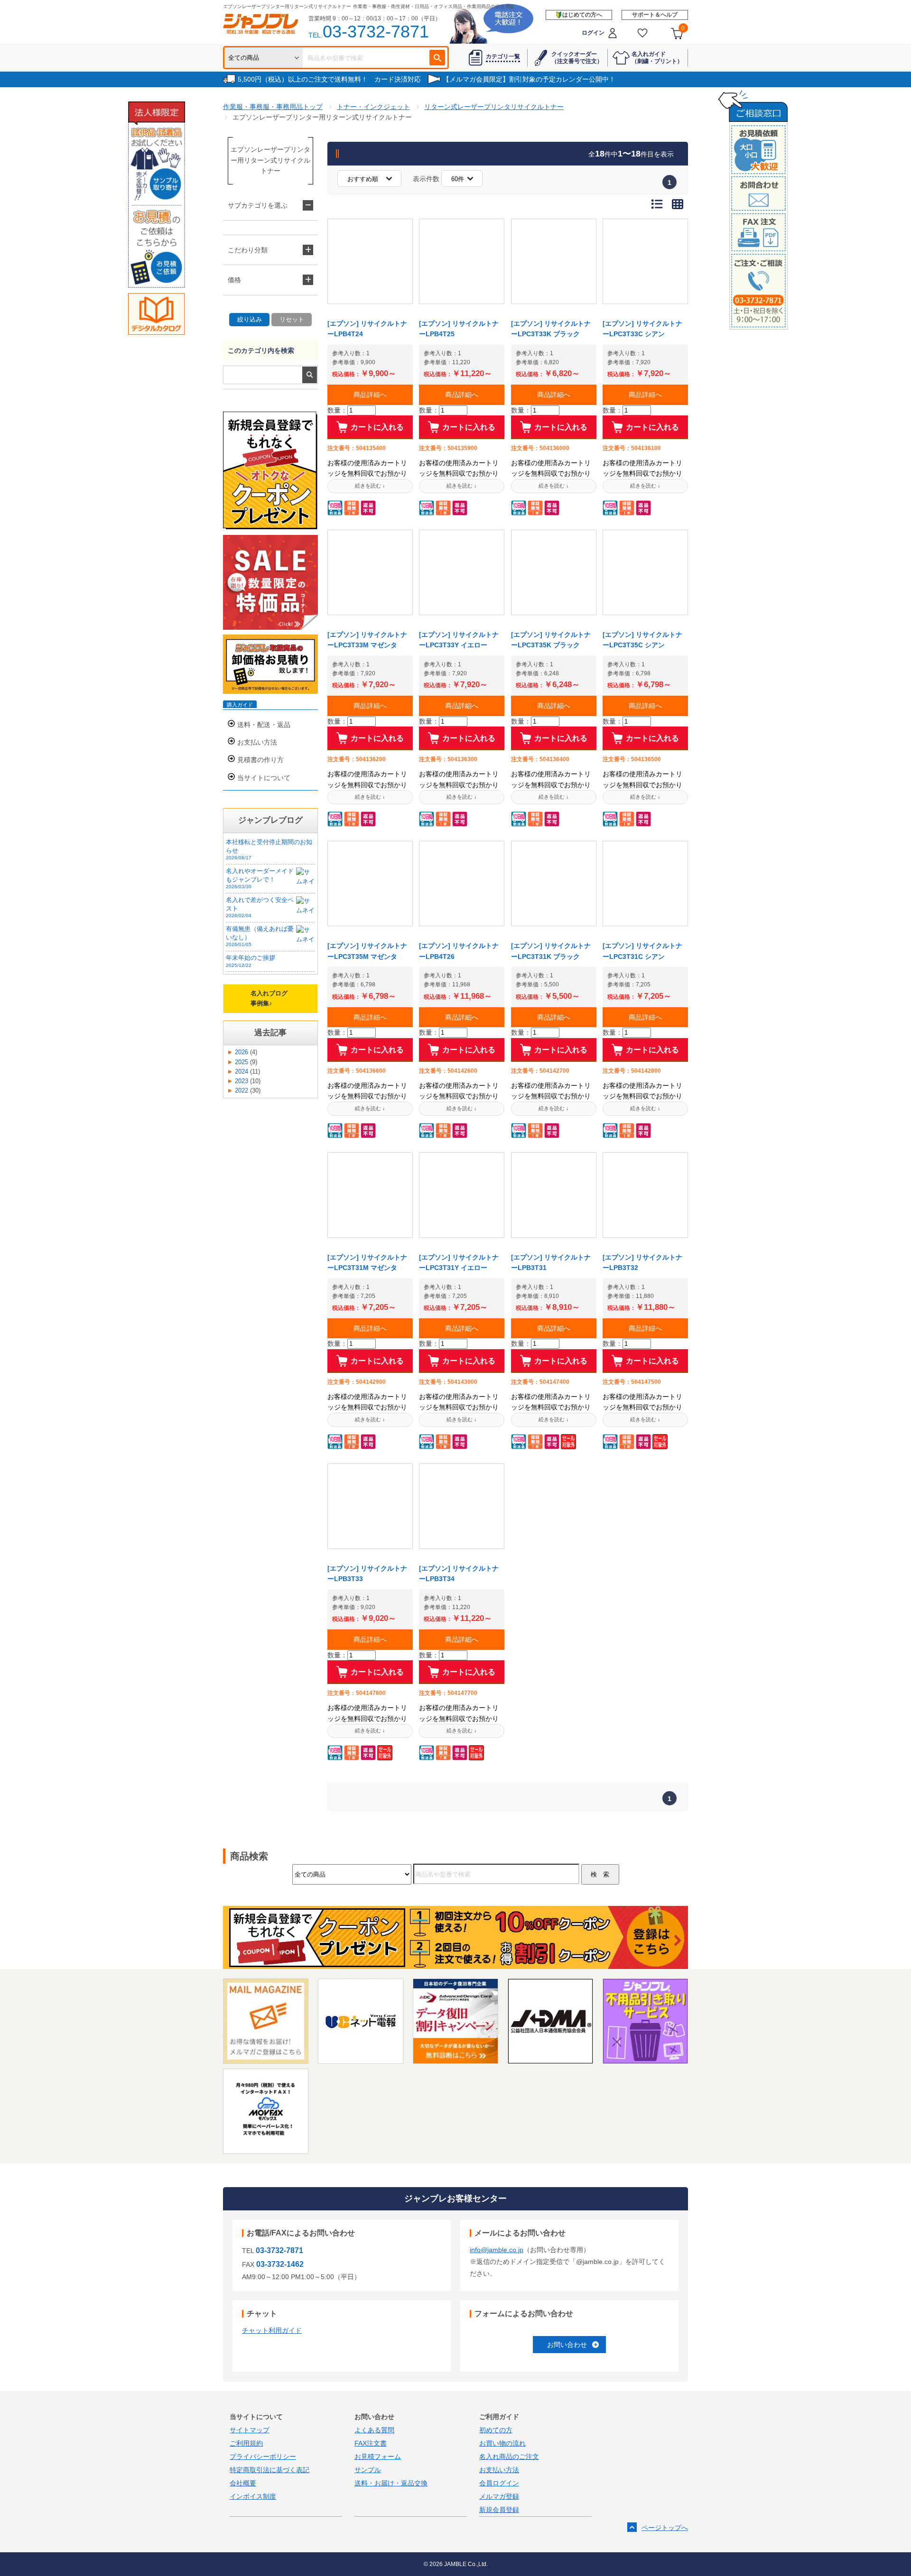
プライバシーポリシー (263, 2456)
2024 (242, 1072)
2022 (242, 1091)
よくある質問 (374, 2430)
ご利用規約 (246, 2443)
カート (683, 28)
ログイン (593, 33)
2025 (242, 1062)
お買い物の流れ (502, 2443)
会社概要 (243, 2483)
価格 (234, 280)
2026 (242, 1052)
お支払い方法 (257, 742)
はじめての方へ (582, 15)
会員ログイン (499, 2483)
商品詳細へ (370, 395)
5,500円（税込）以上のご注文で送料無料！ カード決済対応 (329, 79)
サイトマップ (250, 2430)
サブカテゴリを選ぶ (258, 205)
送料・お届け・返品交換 (391, 2483)
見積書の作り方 (260, 760)
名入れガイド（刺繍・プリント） (657, 57)
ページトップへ (665, 2528)
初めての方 (496, 2430)
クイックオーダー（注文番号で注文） (577, 57)
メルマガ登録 (499, 2496)
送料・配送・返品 (264, 725)
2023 (242, 1081)
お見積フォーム (378, 2456)
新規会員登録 (499, 2510)
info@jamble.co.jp (497, 2250)
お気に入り (643, 33)
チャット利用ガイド (272, 2330)
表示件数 (426, 179)
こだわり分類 (248, 250)
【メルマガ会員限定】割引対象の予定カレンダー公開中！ (529, 79)
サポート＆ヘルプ (655, 15)
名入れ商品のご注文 (509, 2456)
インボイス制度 (253, 2496)
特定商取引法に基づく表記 (270, 2470)
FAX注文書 (371, 2443)
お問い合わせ (567, 2345)
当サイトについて (264, 778)
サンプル (368, 2470)
